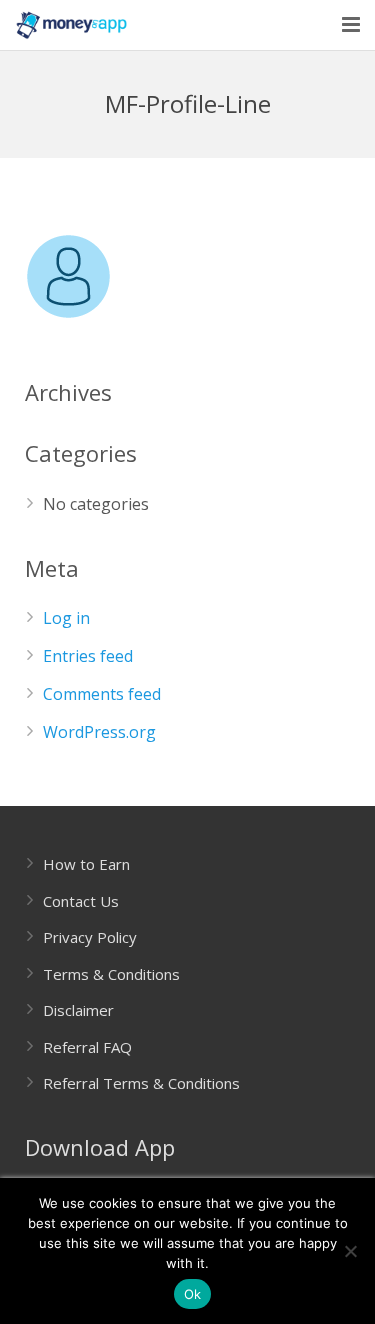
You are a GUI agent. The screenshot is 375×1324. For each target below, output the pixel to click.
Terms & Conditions (111, 974)
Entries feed (88, 656)
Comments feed (102, 694)
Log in (66, 618)
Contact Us (81, 901)
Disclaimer (78, 1010)
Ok (193, 1294)
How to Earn (86, 864)
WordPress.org (99, 732)
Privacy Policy (90, 937)
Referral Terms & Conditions (141, 1083)
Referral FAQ (87, 1047)
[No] (350, 1251)
